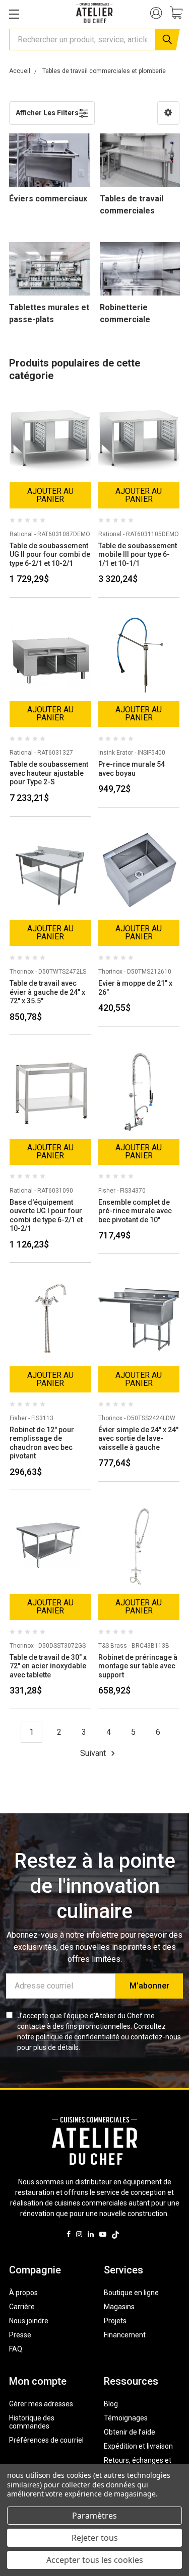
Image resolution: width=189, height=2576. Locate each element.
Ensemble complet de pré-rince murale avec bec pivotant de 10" (135, 1211)
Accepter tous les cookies (95, 2560)
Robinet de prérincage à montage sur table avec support (138, 1666)
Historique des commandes (32, 2422)
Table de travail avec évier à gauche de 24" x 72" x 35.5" (47, 992)
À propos (23, 2293)
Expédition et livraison (138, 2446)
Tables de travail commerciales (132, 205)
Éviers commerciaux (48, 199)
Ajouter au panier (50, 495)
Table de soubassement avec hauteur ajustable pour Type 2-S (49, 773)
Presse (20, 2335)
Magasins (119, 2307)
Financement (125, 2335)
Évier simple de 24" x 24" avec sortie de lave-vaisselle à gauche (138, 1439)
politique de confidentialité (78, 2037)
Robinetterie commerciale (125, 313)
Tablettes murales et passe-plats (49, 313)
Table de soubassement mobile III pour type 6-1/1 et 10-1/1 (138, 555)
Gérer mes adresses (41, 2404)
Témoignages (126, 2418)
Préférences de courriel (46, 2440)
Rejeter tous (95, 2538)
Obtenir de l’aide (130, 2432)
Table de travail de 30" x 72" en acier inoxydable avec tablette (48, 1666)
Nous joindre (29, 2321)
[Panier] (179, 14)
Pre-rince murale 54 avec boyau (132, 769)
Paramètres (94, 2516)
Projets (115, 2321)
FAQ (16, 2349)
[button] (168, 113)
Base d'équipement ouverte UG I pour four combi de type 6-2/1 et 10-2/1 (46, 1216)
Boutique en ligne (131, 2293)
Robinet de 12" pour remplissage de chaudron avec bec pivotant (42, 1443)
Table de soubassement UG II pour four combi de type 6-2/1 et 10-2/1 (50, 555)
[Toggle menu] (14, 14)
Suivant (94, 1753)
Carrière (22, 2307)
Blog (111, 2404)
